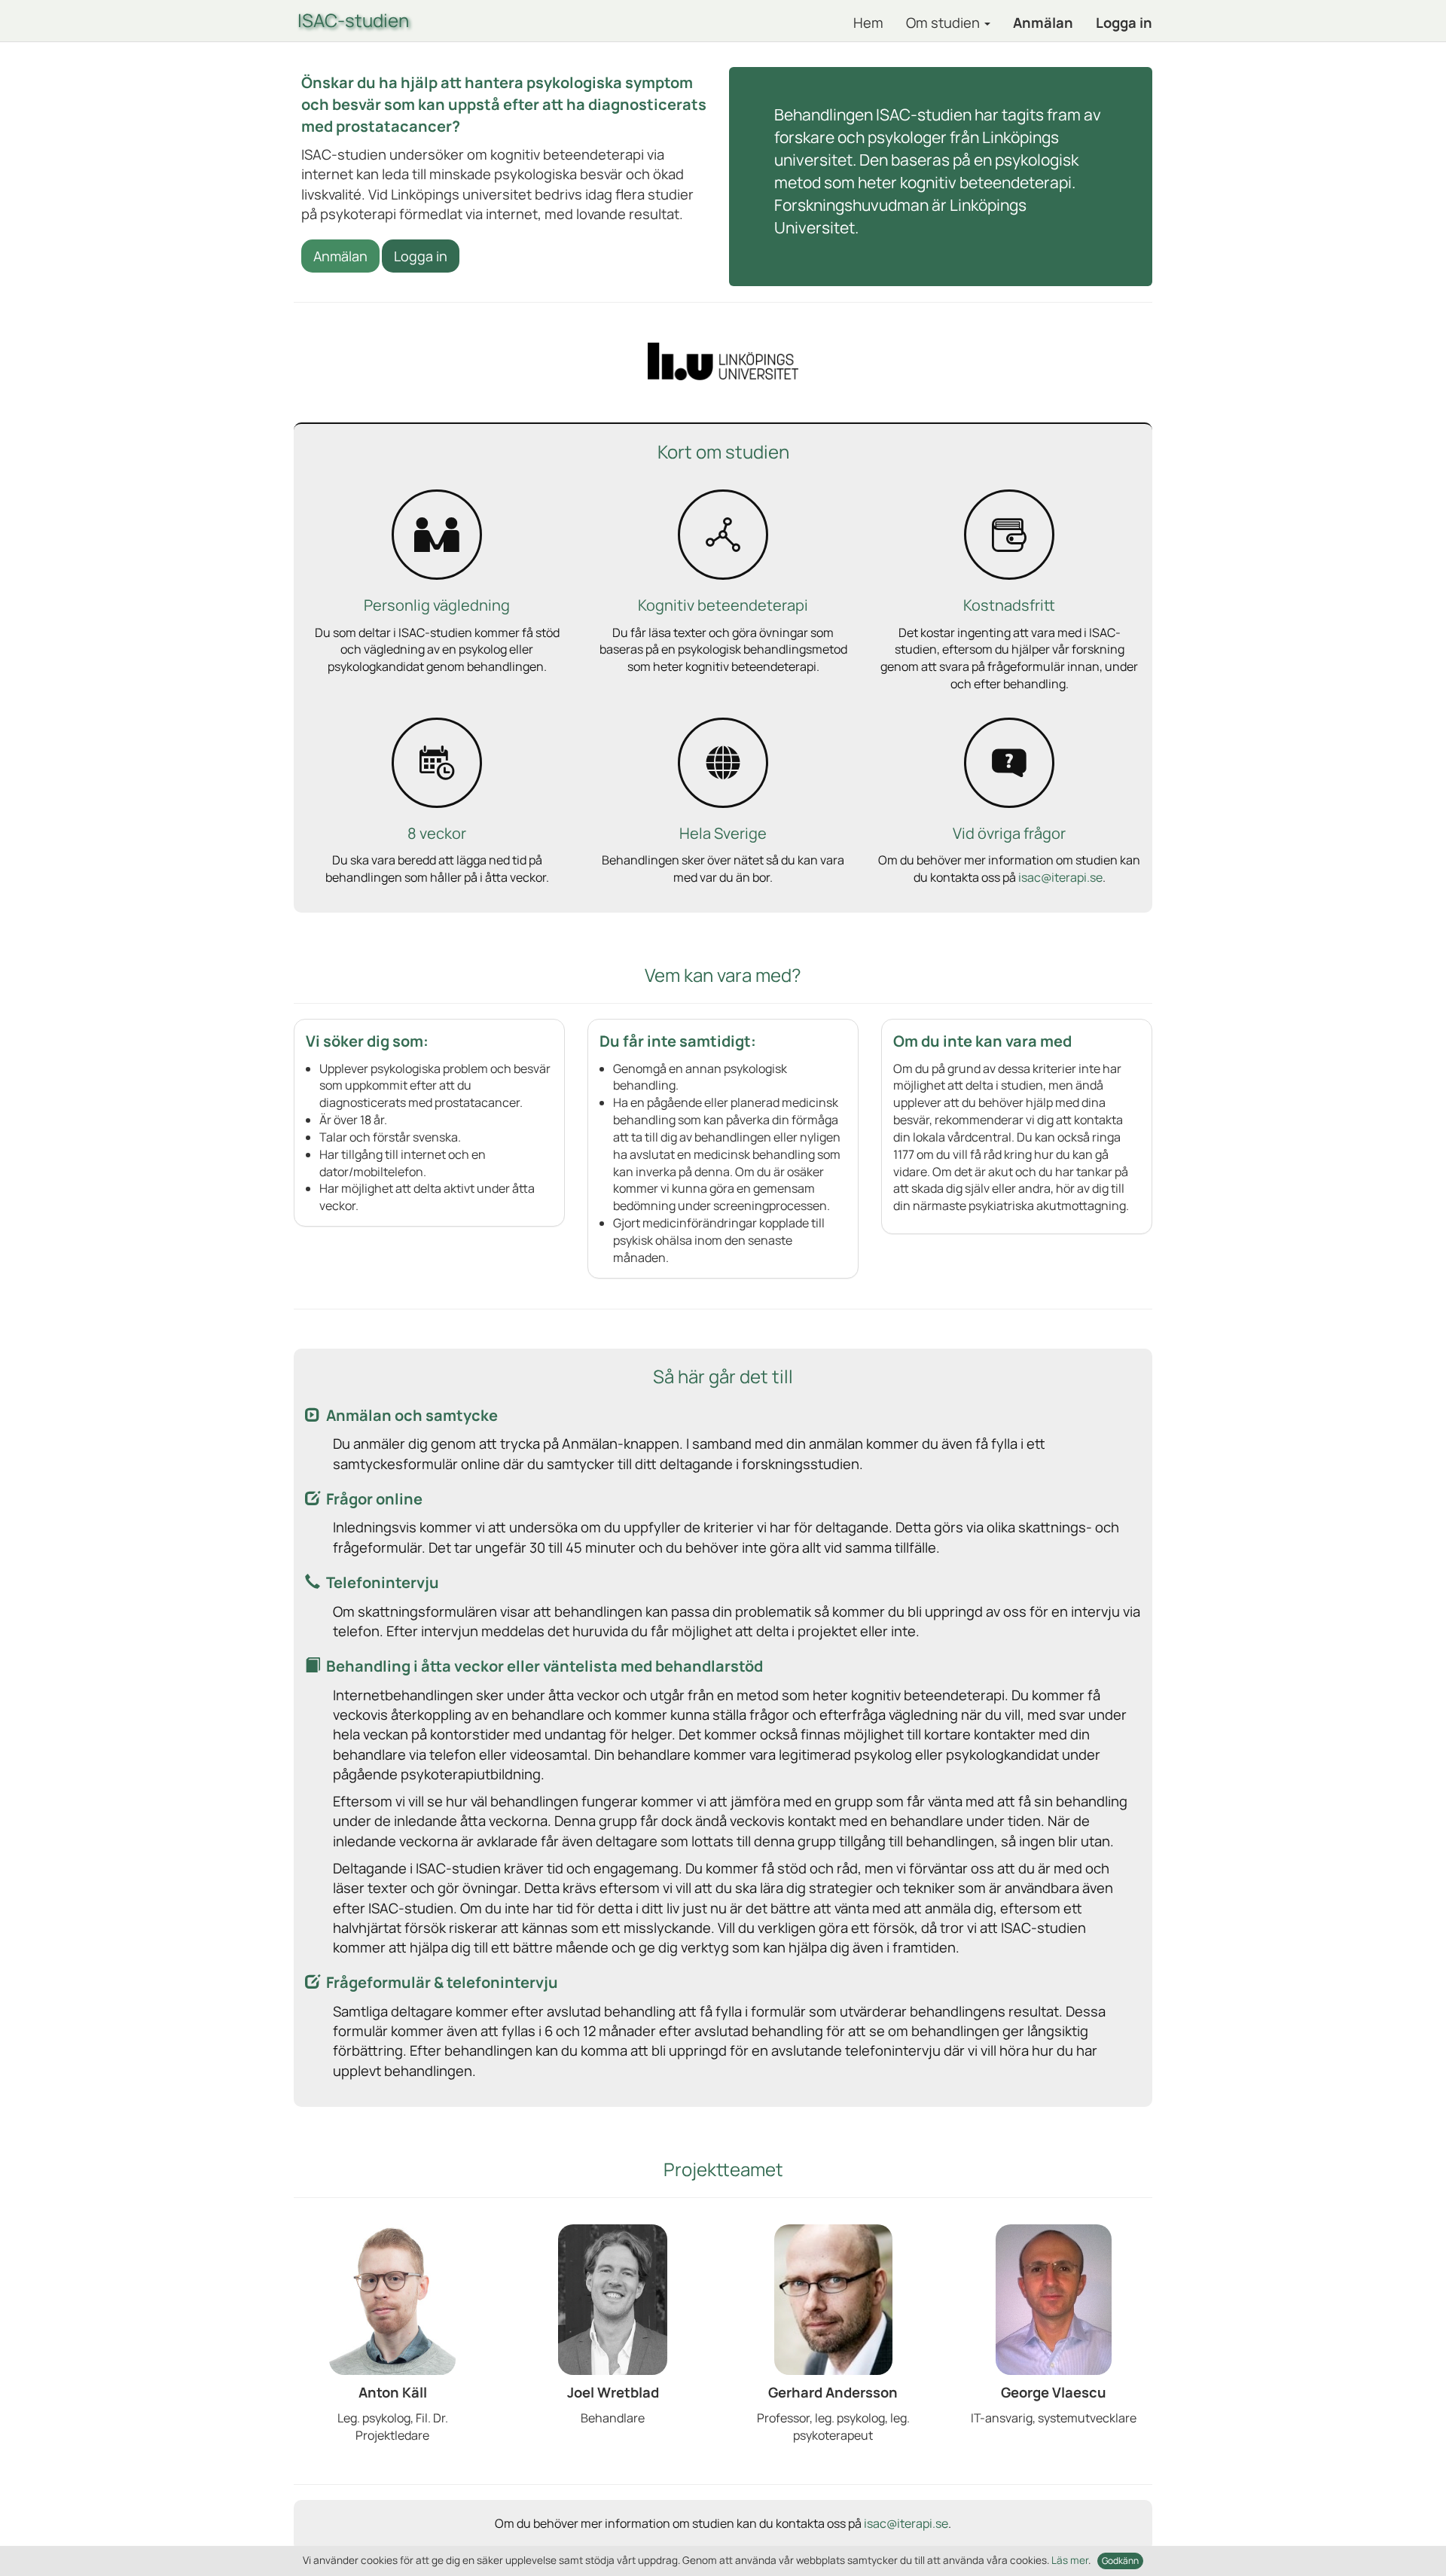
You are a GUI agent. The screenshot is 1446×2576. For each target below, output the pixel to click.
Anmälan (1043, 23)
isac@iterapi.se (1060, 877)
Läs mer (1070, 2560)
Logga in (1124, 23)
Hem (868, 23)
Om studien (944, 23)
